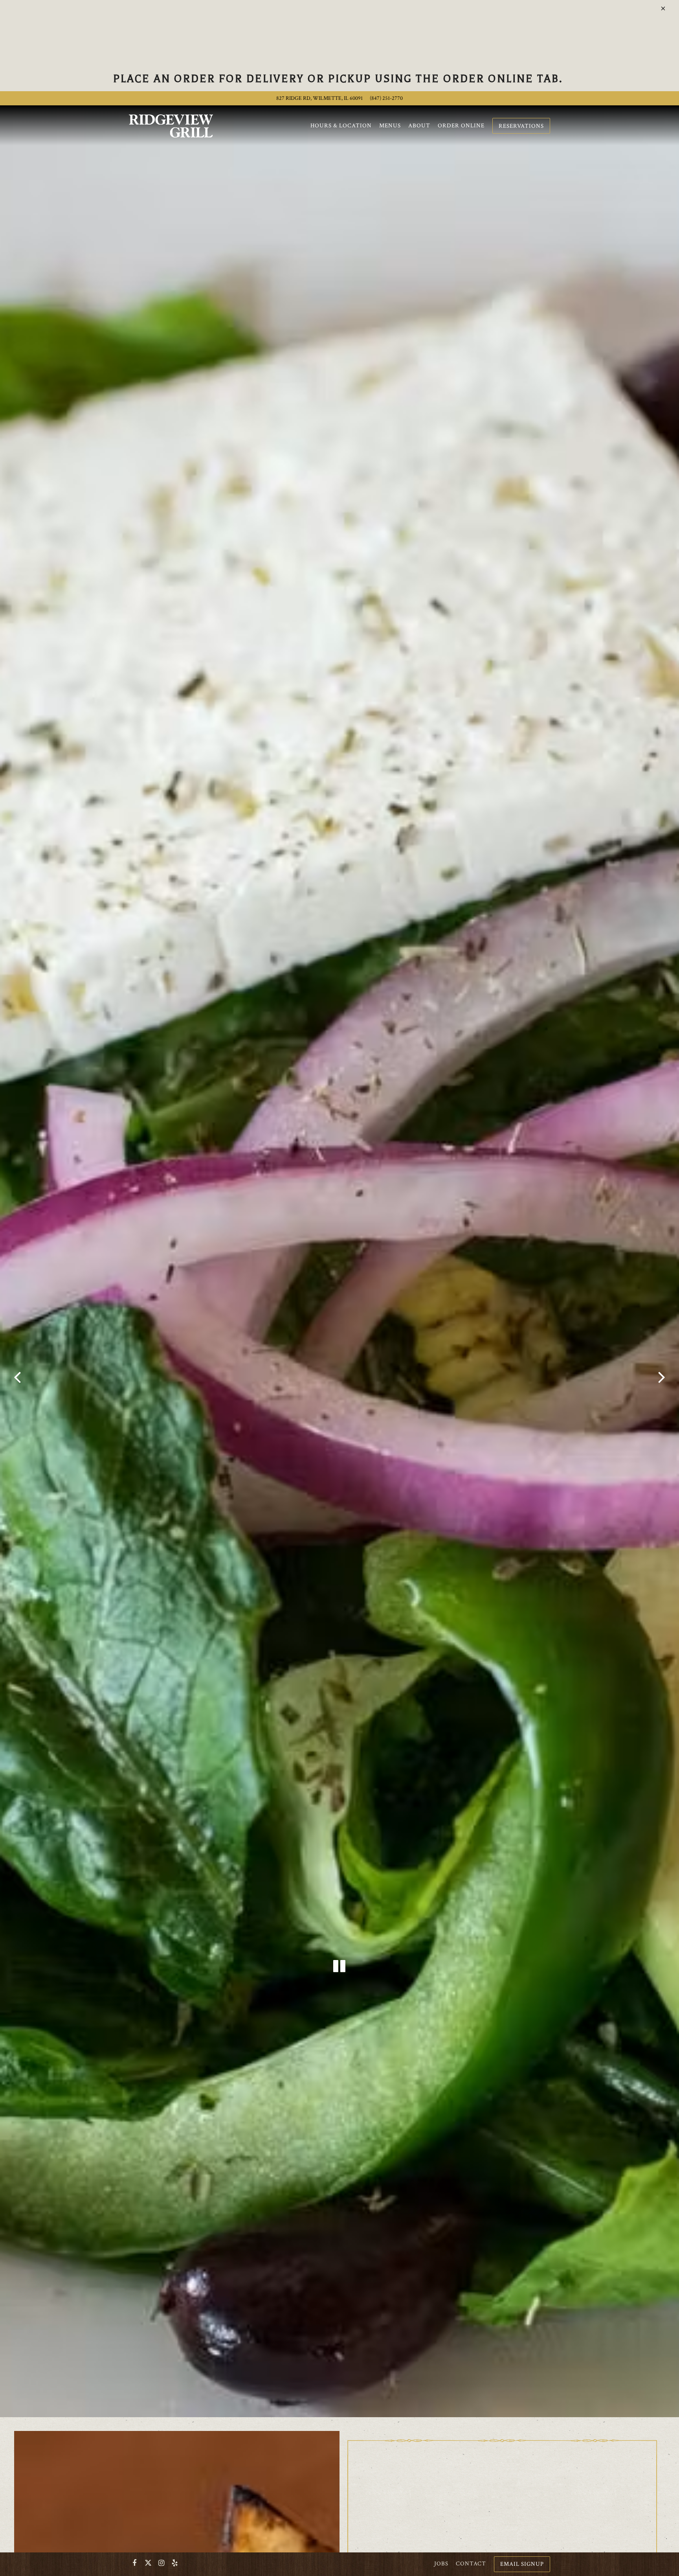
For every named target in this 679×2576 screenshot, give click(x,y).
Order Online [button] (461, 125)
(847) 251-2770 (386, 98)
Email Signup (522, 2564)
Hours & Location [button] (341, 125)
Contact (471, 2563)
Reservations (521, 126)
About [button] (419, 125)
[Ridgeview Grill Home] (171, 125)
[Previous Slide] (17, 1381)
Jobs (441, 2563)
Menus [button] (390, 125)
